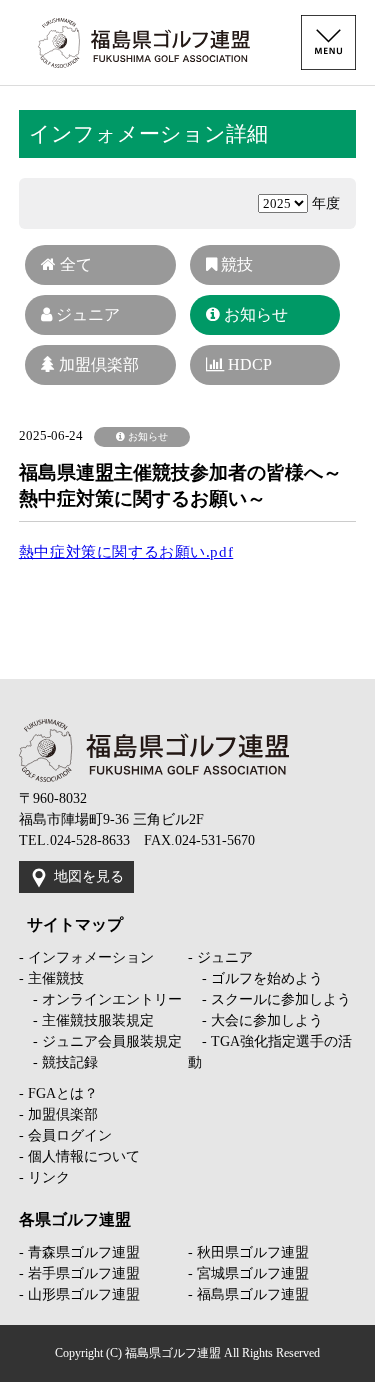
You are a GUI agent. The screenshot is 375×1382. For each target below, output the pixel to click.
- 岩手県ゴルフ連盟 (79, 1273)
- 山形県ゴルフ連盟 (79, 1294)
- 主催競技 (51, 978)
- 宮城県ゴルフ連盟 (248, 1273)
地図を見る (89, 876)
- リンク (44, 1177)
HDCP (248, 364)
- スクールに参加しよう (269, 999)
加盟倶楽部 (97, 364)
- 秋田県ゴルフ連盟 (248, 1252)
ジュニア (86, 314)
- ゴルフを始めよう (255, 978)
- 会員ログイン (65, 1135)
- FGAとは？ (58, 1093)
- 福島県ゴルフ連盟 (248, 1294)
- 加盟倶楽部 (58, 1114)
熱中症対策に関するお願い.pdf (126, 552)
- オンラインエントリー (100, 999)
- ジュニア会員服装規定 (100, 1041)
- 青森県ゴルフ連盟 (79, 1252)
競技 (235, 264)
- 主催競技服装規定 (86, 1020)
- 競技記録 (58, 1062)
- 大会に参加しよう (255, 1020)
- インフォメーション (86, 957)
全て (74, 264)
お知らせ (254, 314)
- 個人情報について (79, 1156)
